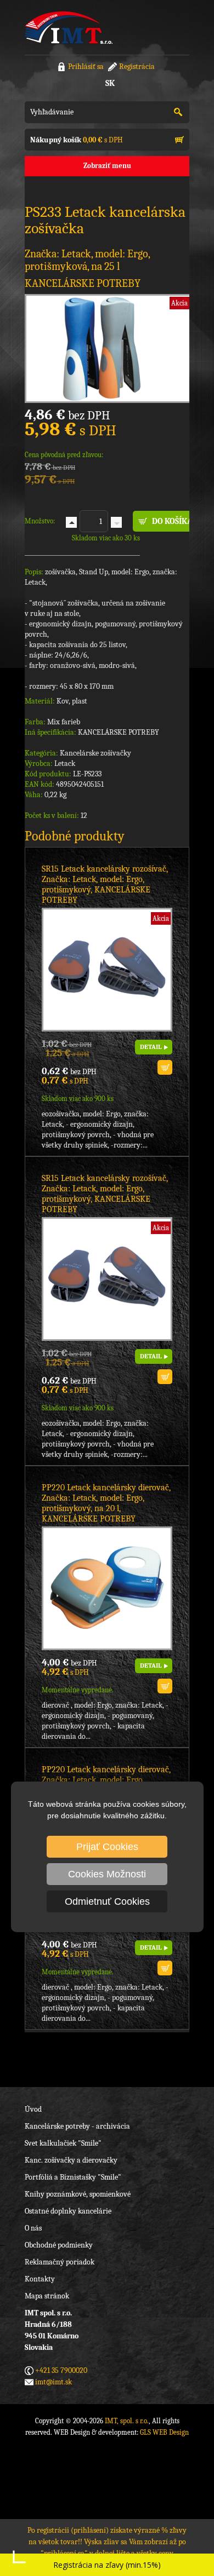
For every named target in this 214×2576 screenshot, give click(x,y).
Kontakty (40, 2279)
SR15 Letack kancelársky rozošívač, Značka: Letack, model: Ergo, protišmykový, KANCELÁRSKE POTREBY (105, 884)
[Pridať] (71, 522)
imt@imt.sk (54, 2382)
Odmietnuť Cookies (107, 1901)
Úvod (33, 2109)
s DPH (77, 140)
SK (110, 83)
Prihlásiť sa (86, 67)
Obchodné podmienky (59, 2245)
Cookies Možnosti (107, 1874)
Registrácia (137, 67)
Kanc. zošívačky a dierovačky (71, 2160)
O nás (33, 2228)
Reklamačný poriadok (60, 2262)
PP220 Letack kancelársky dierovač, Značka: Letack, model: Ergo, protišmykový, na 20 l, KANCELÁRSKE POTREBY (106, 1503)
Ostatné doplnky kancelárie (68, 2211)
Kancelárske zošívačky (95, 753)
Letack (65, 763)
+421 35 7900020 (61, 2370)
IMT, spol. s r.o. (69, 27)
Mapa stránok (47, 2296)
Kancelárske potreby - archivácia (77, 2126)
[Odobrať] (116, 522)
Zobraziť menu (107, 166)
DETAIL (151, 1047)
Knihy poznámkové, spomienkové (78, 2194)
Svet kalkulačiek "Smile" (63, 2143)
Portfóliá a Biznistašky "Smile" (73, 2177)
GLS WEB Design (164, 2432)
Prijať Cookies (107, 1847)
